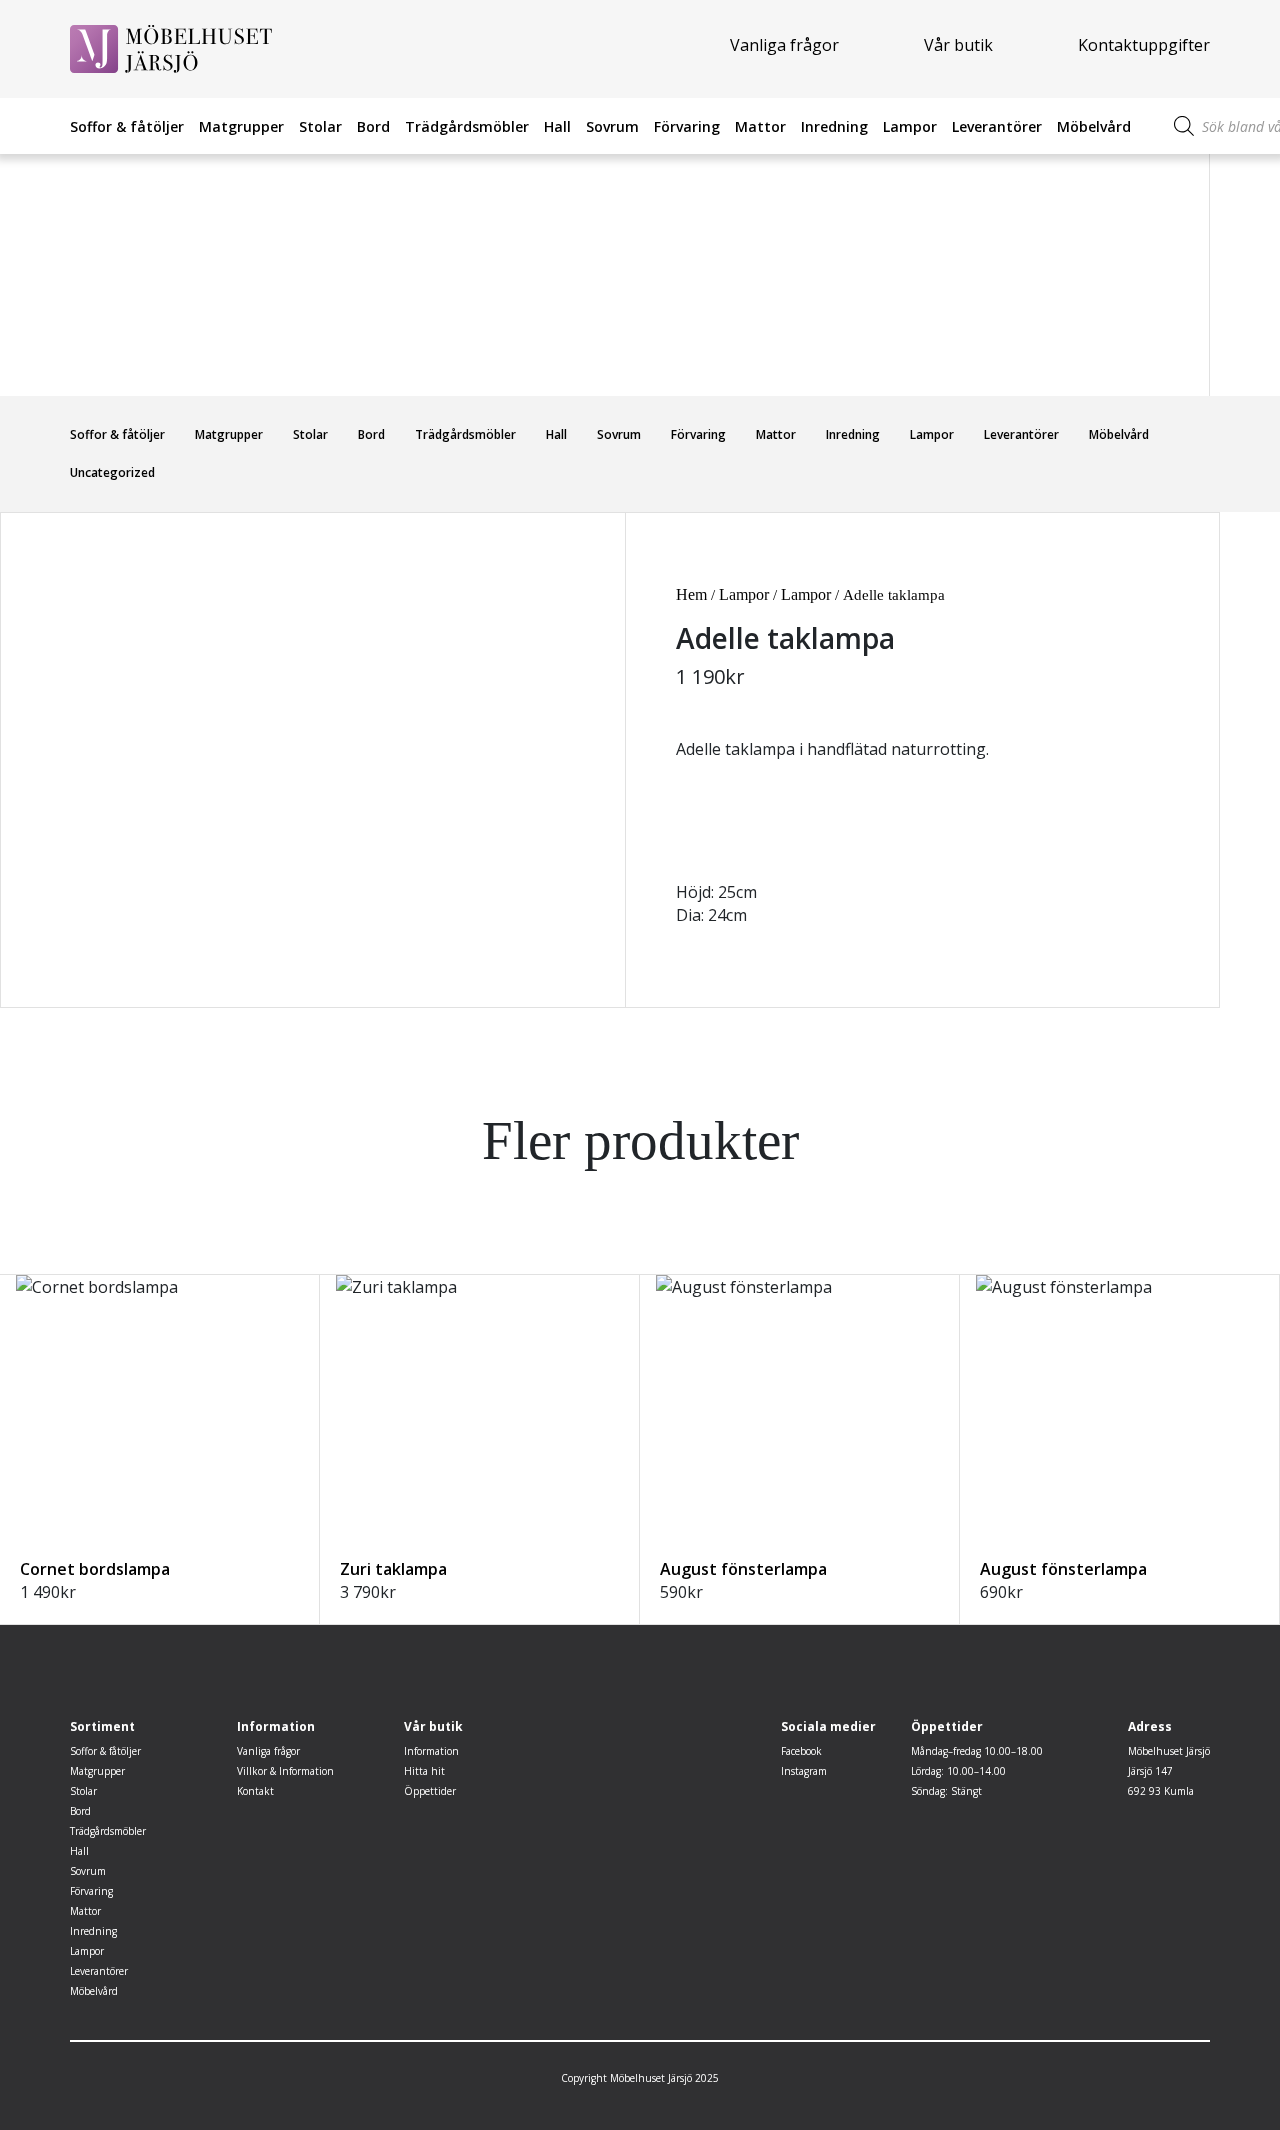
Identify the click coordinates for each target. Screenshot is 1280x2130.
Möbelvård (1094, 126)
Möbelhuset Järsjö (1169, 1751)
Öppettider (430, 1791)
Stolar (320, 126)
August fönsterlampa (743, 1569)
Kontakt (255, 1791)
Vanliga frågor (784, 45)
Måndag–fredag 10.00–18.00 (977, 1751)
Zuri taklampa (393, 1569)
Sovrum (612, 126)
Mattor (760, 126)
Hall (557, 126)
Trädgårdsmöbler (467, 126)
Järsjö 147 (1150, 1771)
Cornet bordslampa (95, 1569)
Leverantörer (997, 126)
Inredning (834, 126)
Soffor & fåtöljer (127, 126)
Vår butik (958, 45)
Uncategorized (112, 472)
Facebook (801, 1751)
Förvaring (687, 126)
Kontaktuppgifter (1144, 45)
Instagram (804, 1771)
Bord (373, 126)
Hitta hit (424, 1771)
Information (431, 1751)
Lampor (910, 126)
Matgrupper (241, 126)
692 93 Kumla (1161, 1791)
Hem (691, 594)
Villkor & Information (285, 1771)
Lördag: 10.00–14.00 (958, 1771)
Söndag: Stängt (946, 1791)
